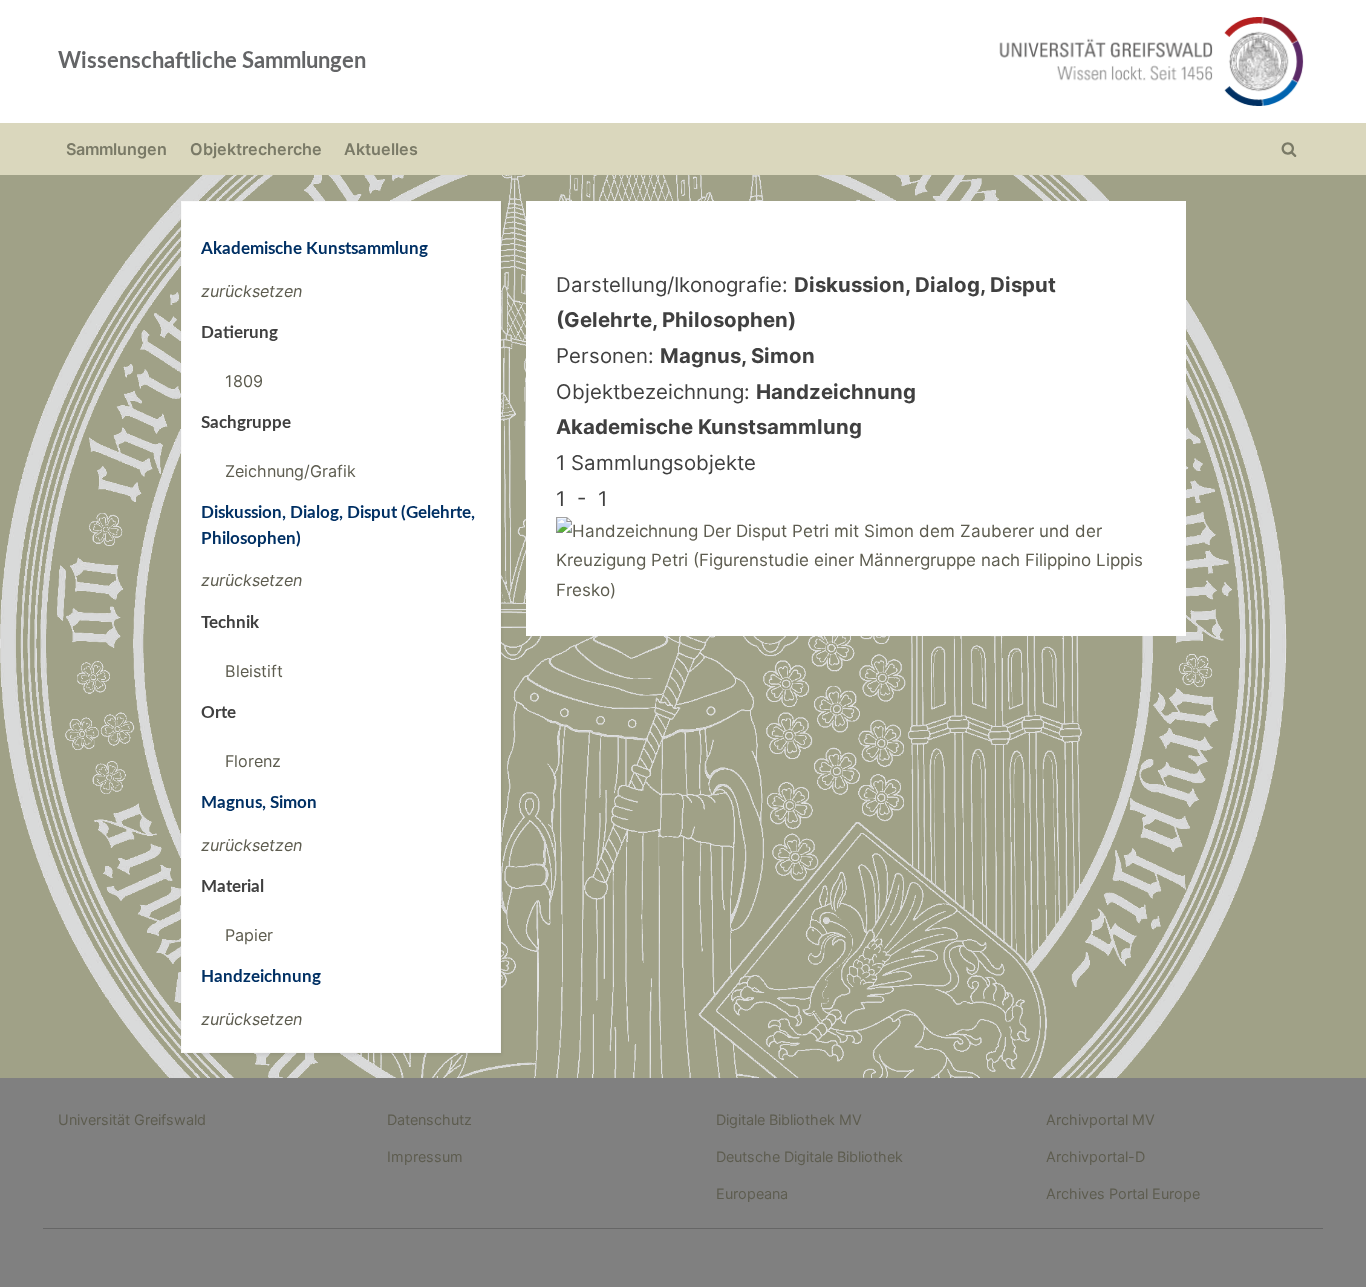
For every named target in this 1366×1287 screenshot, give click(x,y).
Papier (249, 935)
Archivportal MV (1100, 1119)
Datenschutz (429, 1119)
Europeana (752, 1193)
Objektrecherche (256, 149)
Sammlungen (116, 149)
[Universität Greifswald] (948, 61)
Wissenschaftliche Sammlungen (212, 61)
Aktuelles (381, 149)
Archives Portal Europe (1123, 1193)
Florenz (253, 761)
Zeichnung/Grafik (290, 471)
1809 (244, 381)
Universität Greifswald (132, 1119)
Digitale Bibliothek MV (789, 1119)
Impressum (425, 1156)
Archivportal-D (1095, 1156)
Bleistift (254, 671)
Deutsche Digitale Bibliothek (809, 1156)
